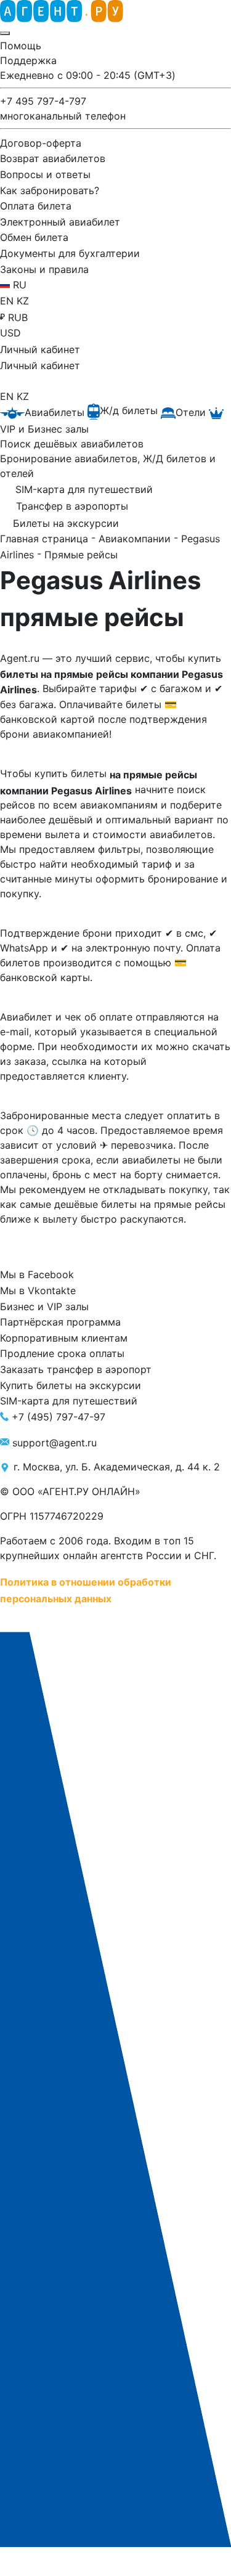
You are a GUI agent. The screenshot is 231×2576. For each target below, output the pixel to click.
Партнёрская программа (60, 1322)
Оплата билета (36, 206)
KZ (23, 301)
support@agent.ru (55, 1442)
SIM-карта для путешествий (69, 1401)
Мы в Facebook (37, 1274)
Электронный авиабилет (60, 221)
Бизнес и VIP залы (44, 1306)
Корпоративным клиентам (64, 1337)
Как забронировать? (50, 190)
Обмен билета (34, 237)
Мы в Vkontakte (38, 1290)
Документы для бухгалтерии (70, 253)
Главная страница (46, 539)
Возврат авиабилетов (53, 158)
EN (8, 301)
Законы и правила (44, 269)
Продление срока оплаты (62, 1353)
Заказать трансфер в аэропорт (76, 1369)
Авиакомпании (136, 539)
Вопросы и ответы (45, 174)
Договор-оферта (41, 142)
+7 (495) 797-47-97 (59, 1417)
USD (10, 333)
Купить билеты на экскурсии (71, 1385)
